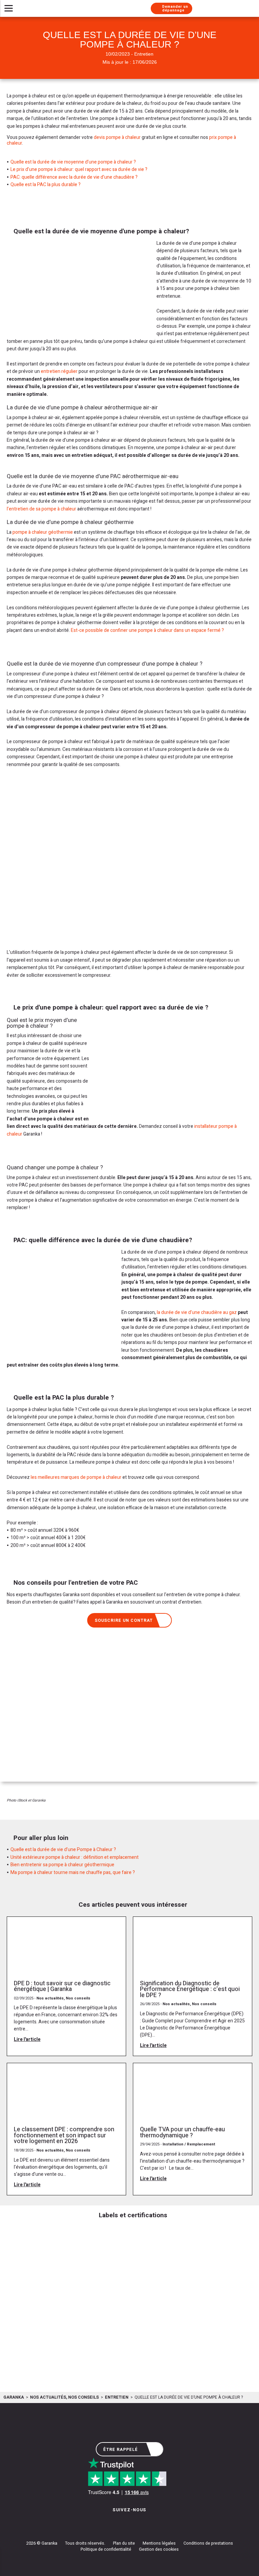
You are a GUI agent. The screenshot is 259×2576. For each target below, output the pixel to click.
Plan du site (124, 2543)
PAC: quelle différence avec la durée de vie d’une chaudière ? (74, 177)
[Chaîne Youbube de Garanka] (148, 2523)
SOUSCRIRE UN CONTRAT (124, 1620)
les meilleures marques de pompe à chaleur (76, 1477)
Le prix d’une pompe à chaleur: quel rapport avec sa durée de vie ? (79, 169)
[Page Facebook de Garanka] (127, 2523)
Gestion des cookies (159, 2549)
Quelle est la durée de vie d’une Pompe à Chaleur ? (63, 1850)
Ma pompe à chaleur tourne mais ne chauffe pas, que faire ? (73, 1872)
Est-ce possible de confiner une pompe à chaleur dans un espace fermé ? (147, 630)
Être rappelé (121, 2450)
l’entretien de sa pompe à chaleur (41, 509)
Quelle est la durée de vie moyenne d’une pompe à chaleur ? (73, 162)
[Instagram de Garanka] (108, 2523)
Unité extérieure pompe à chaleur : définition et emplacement (75, 1857)
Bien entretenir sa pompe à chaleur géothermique (62, 1865)
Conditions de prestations (208, 2543)
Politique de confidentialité (106, 2549)
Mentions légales (159, 2543)
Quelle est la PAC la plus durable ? (46, 185)
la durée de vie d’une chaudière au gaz (197, 1312)
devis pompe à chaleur (117, 137)
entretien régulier (59, 371)
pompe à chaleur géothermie (43, 532)
